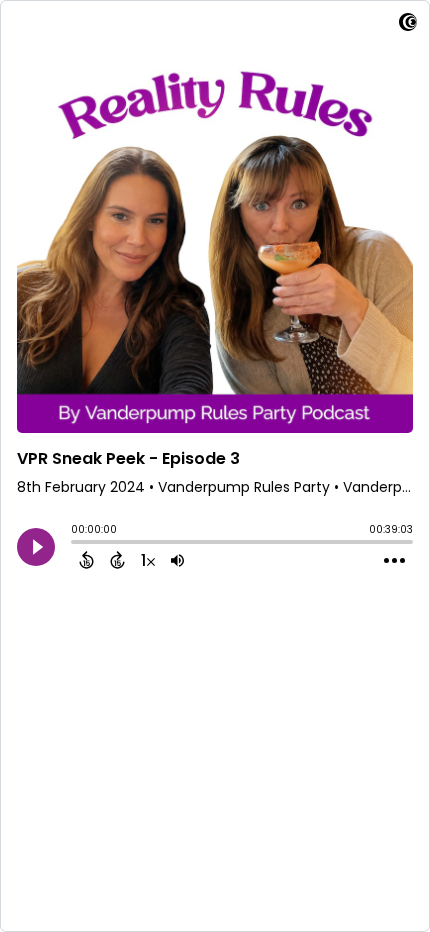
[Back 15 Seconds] (86, 560)
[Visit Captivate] (408, 25)
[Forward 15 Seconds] (117, 560)
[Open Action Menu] (394, 561)
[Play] (36, 547)
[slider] (76, 544)
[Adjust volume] (177, 560)
